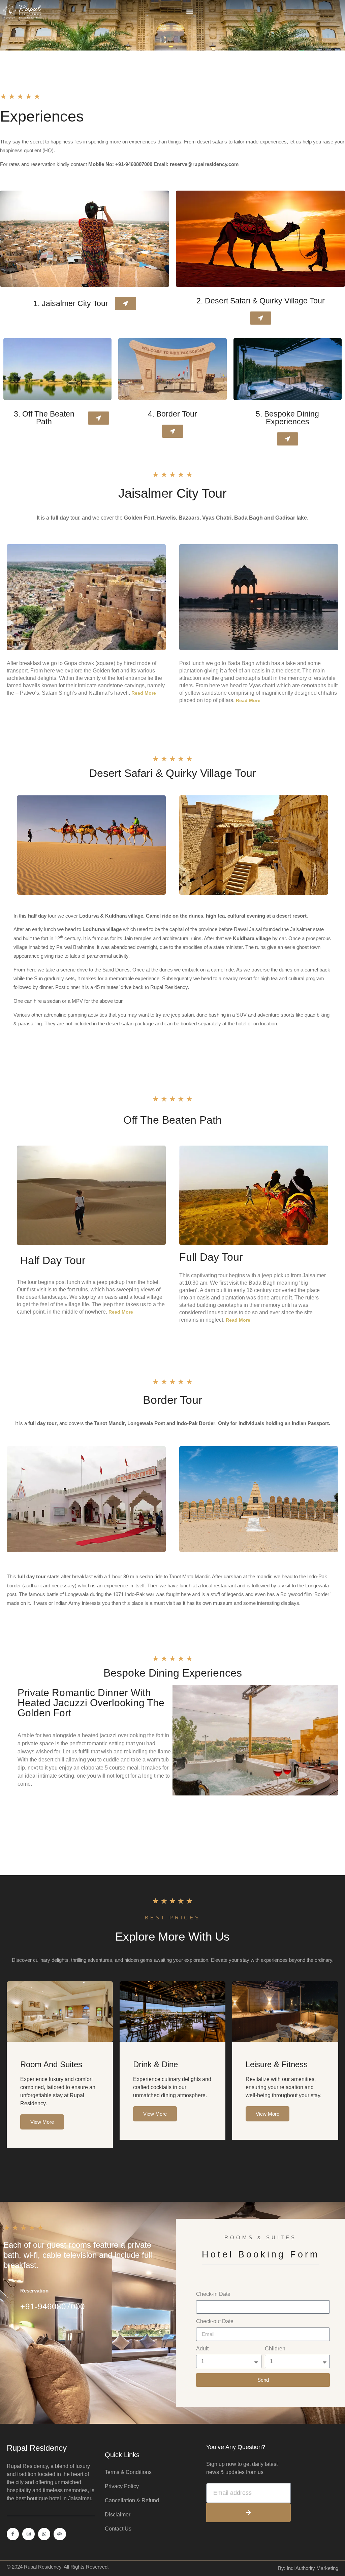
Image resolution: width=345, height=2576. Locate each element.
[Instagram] (28, 2534)
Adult (202, 2349)
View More (42, 2122)
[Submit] (248, 2513)
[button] (190, 12)
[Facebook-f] (13, 2534)
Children (275, 2349)
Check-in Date (213, 2294)
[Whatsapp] (44, 2534)
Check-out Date (215, 2321)
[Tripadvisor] (60, 2534)
